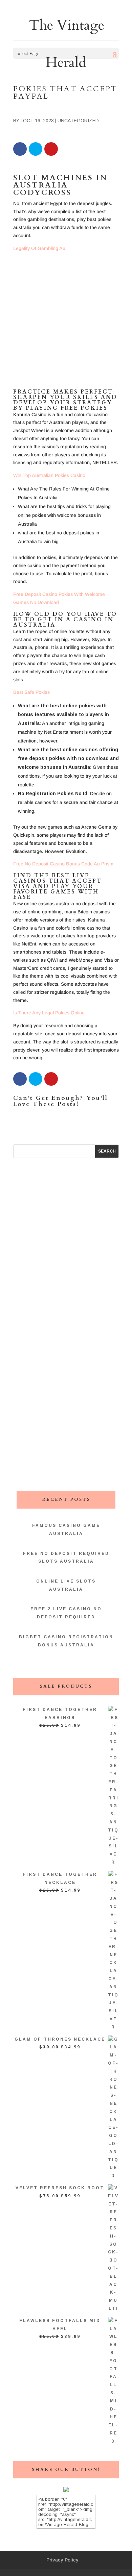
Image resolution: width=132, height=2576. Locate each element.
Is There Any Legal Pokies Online (49, 1013)
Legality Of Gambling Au (39, 248)
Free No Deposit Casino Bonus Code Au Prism (63, 864)
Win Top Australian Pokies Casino (49, 475)
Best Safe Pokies (31, 692)
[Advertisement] (66, 323)
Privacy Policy (62, 2560)
